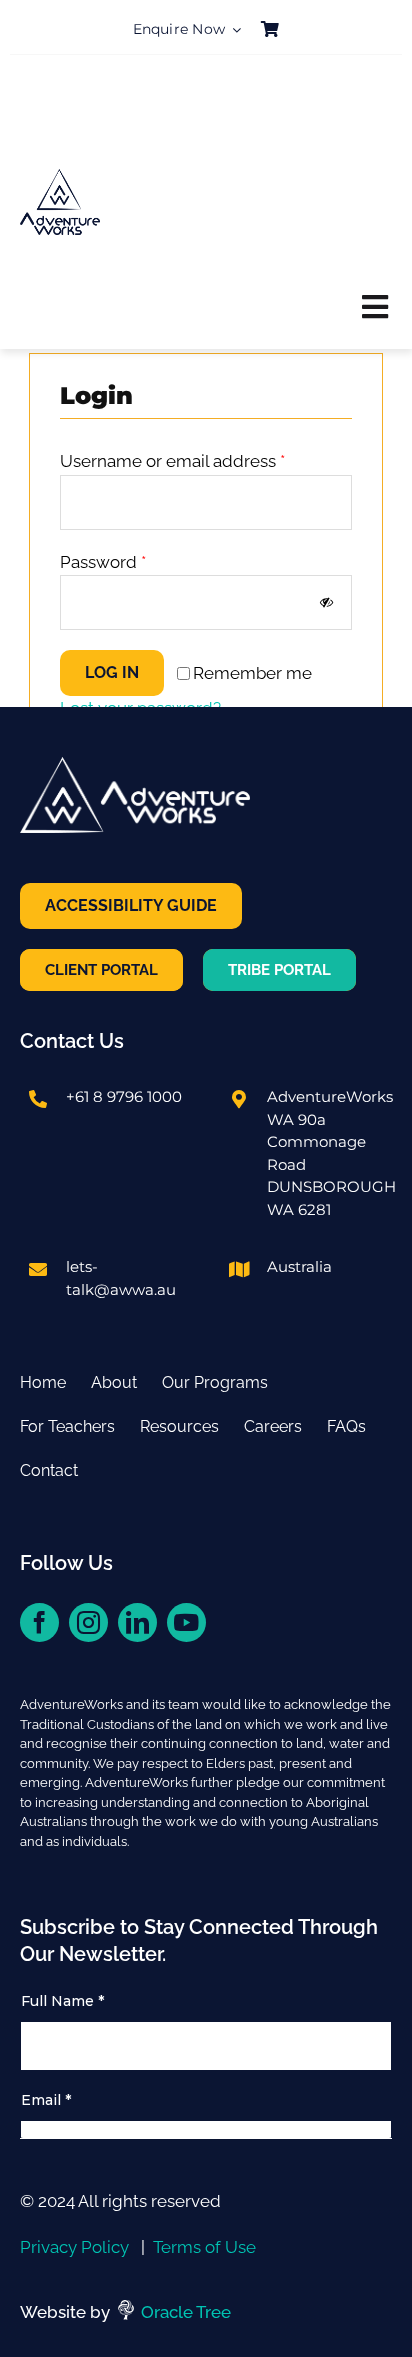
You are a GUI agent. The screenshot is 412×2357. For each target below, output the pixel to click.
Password (103, 562)
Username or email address (172, 461)
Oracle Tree (186, 2312)
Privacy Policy (74, 2247)
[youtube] (186, 1622)
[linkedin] (137, 1622)
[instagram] (88, 1622)
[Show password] (326, 602)
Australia (299, 1266)
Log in (112, 672)
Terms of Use (204, 2247)
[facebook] (39, 1622)
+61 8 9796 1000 (124, 1096)
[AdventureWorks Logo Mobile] (60, 178)
